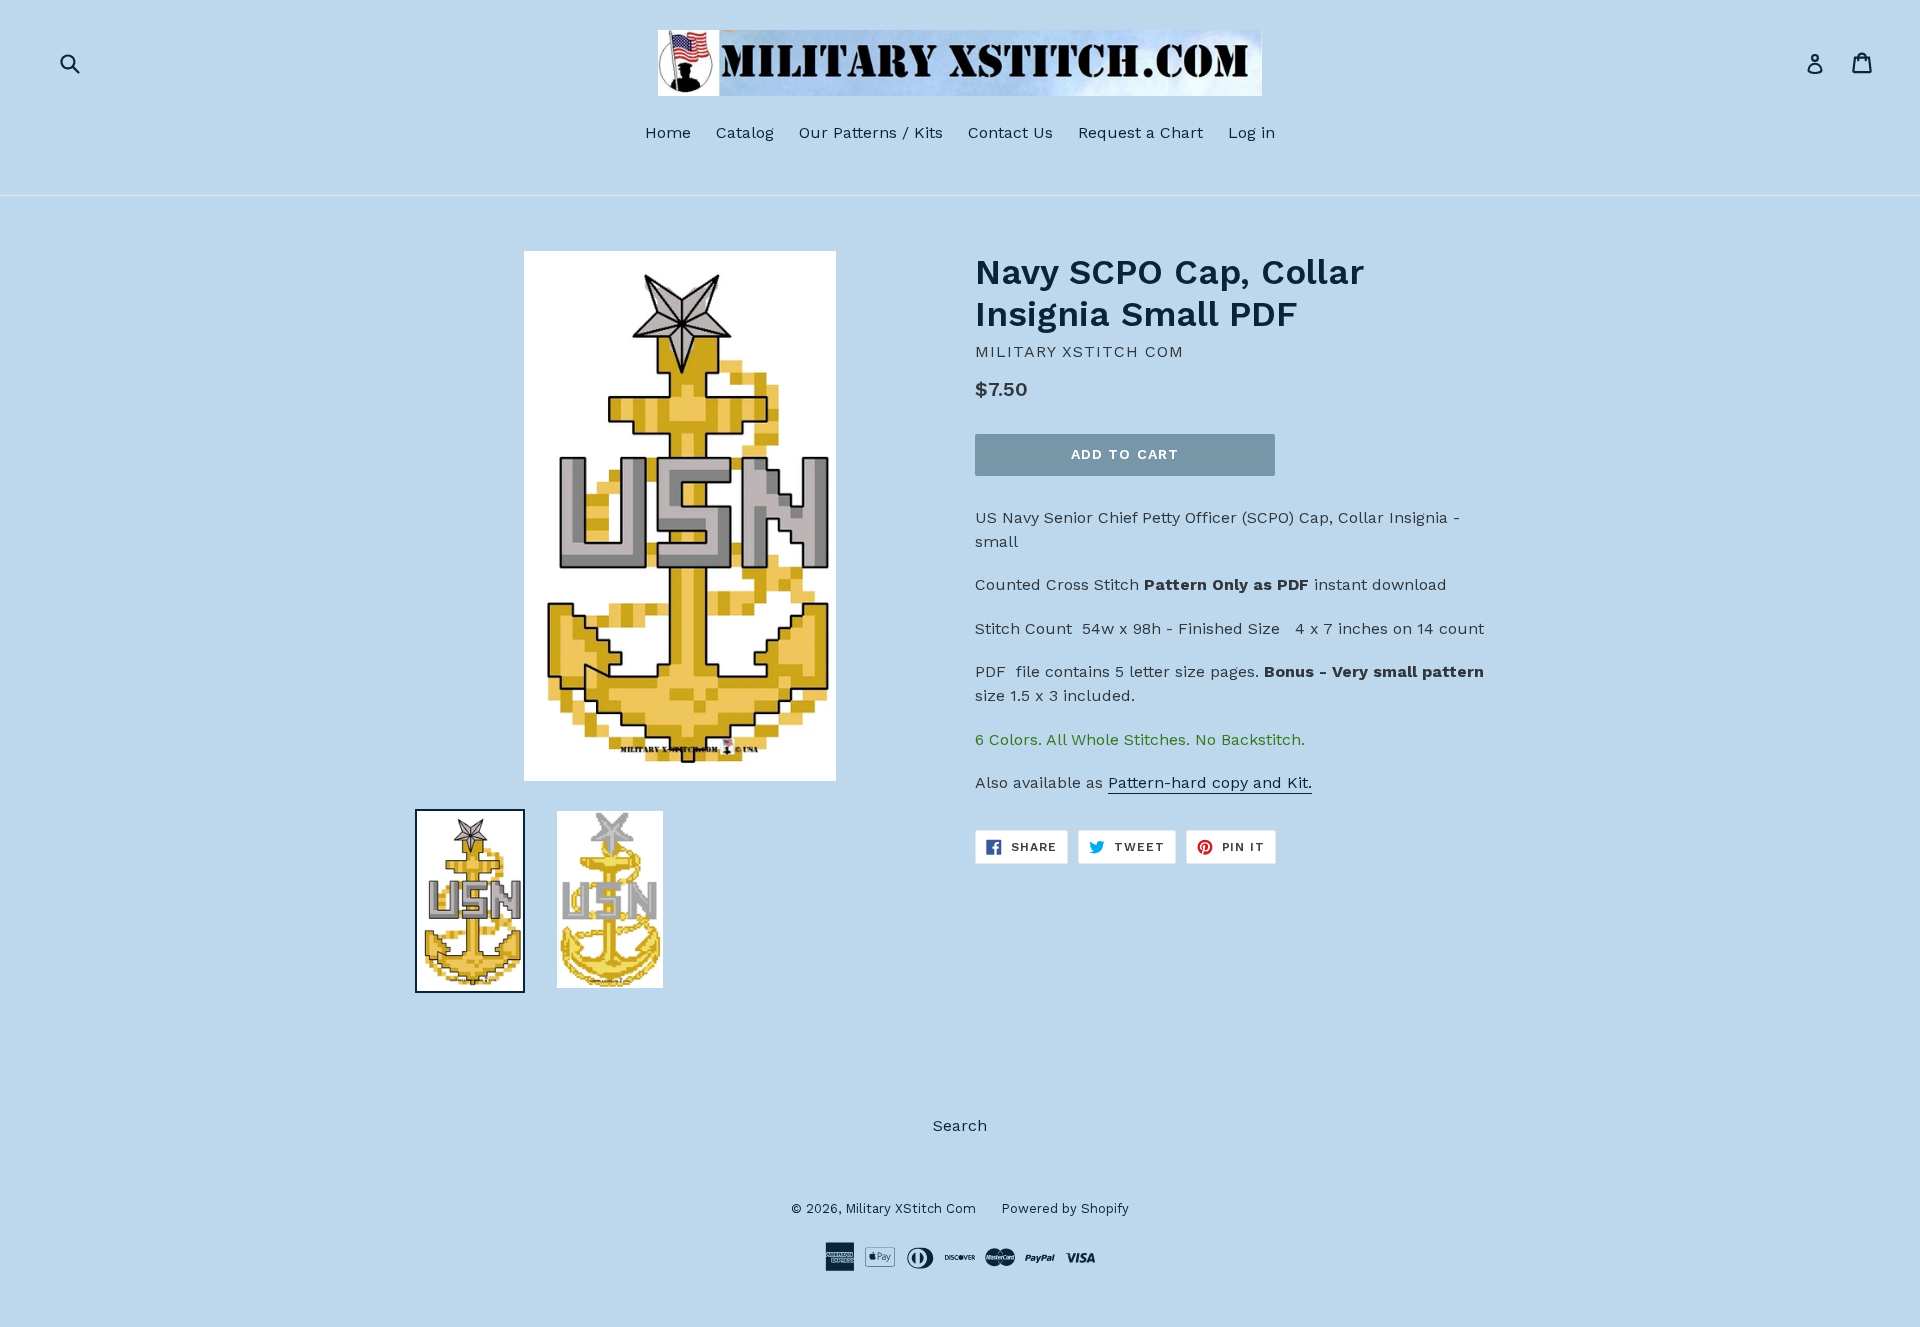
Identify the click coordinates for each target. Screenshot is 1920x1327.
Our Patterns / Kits (871, 132)
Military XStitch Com (910, 1208)
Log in (1251, 132)
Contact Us (1010, 132)
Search (960, 1125)
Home (668, 132)
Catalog (745, 132)
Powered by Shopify (1065, 1208)
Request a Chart (1140, 132)
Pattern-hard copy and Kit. (1210, 782)
